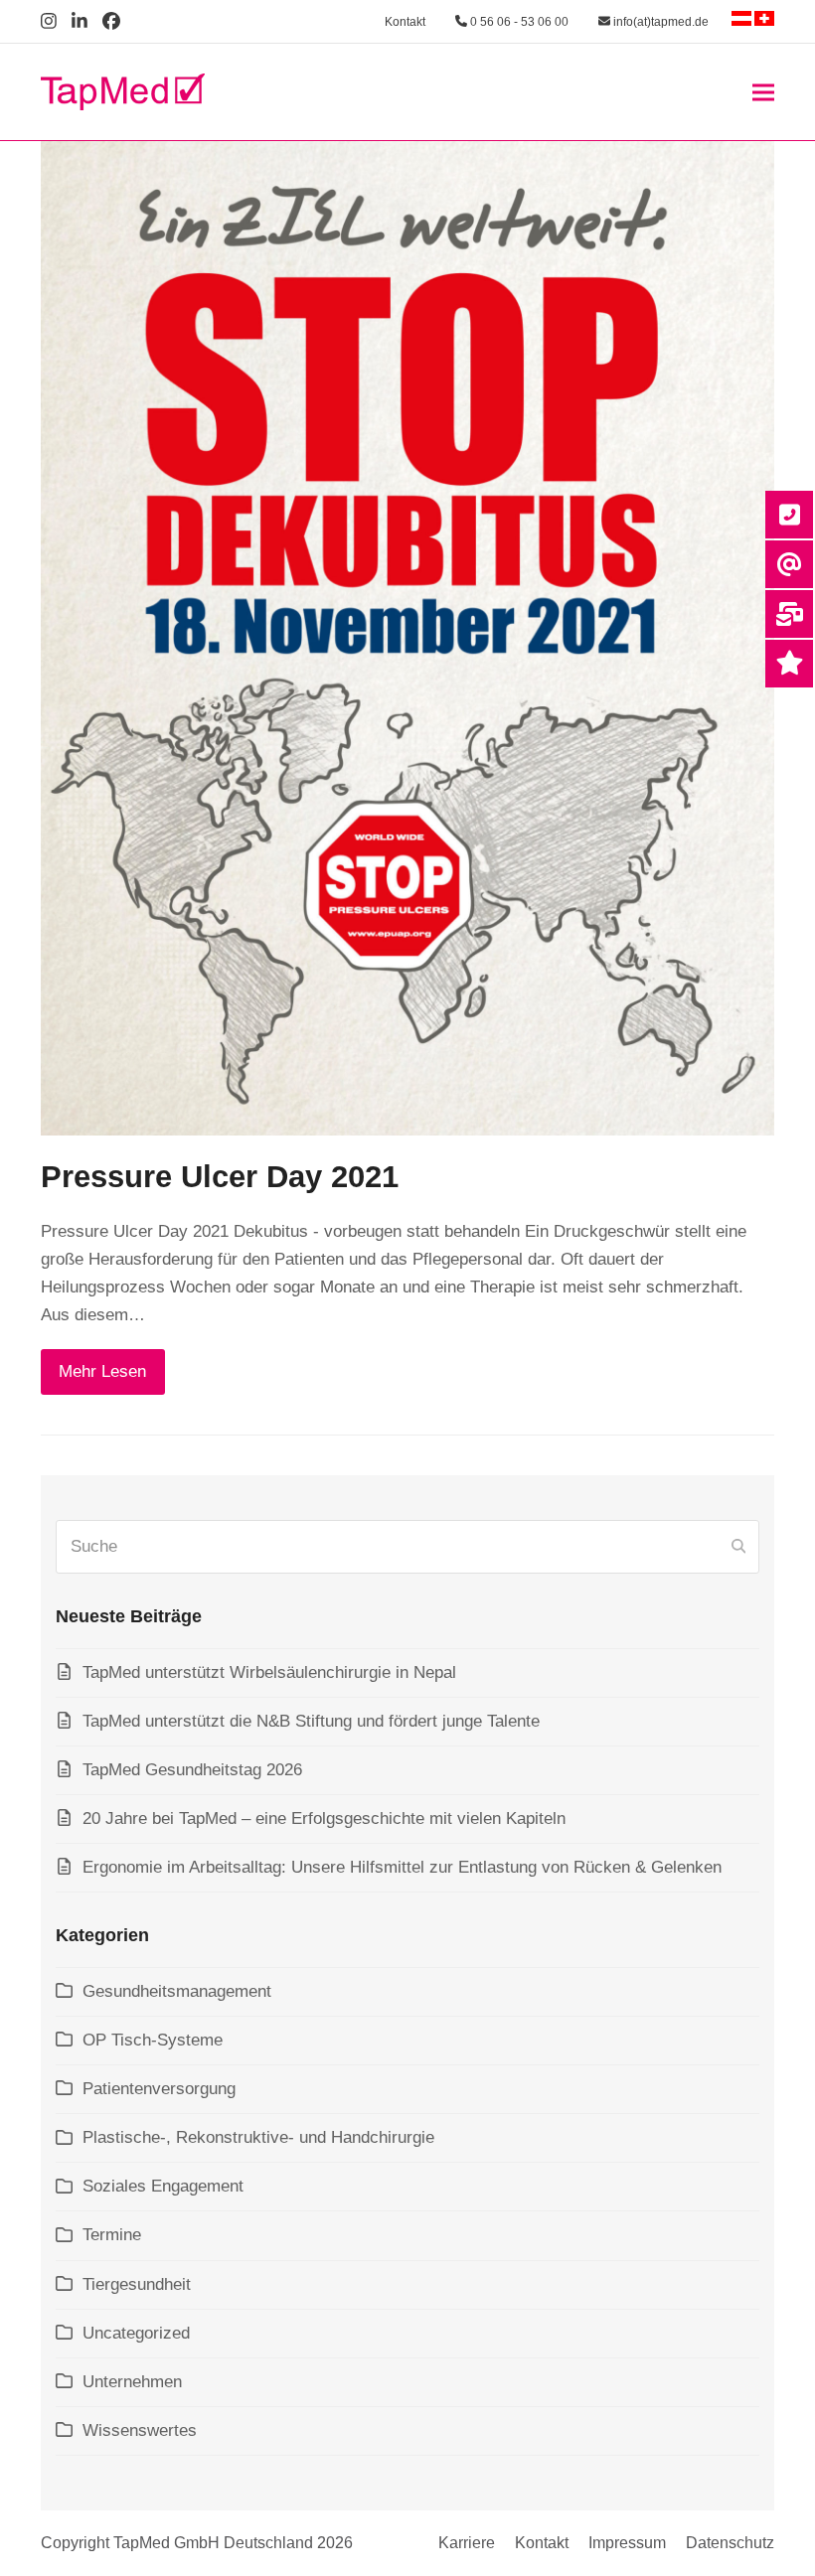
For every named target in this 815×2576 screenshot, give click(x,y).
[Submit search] (738, 1547)
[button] (763, 92)
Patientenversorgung (159, 2089)
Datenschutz (730, 2543)
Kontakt (405, 22)
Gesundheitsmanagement (177, 1991)
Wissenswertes (140, 2430)
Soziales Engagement (163, 2186)
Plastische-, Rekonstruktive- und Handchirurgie (258, 2137)
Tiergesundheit (137, 2284)
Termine (112, 2235)
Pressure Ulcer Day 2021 (220, 1177)
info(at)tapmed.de (659, 22)
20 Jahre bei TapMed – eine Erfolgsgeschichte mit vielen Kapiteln (324, 1818)
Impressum (627, 2543)
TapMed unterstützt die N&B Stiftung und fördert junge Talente (311, 1721)
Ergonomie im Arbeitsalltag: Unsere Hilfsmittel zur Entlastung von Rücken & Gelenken (402, 1867)
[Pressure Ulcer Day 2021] (407, 637)
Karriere (467, 2543)
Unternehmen (132, 2382)
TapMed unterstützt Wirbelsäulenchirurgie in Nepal (269, 1672)
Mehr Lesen (102, 1371)
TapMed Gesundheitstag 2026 (192, 1770)
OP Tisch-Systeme (153, 2040)
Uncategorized (136, 2333)
